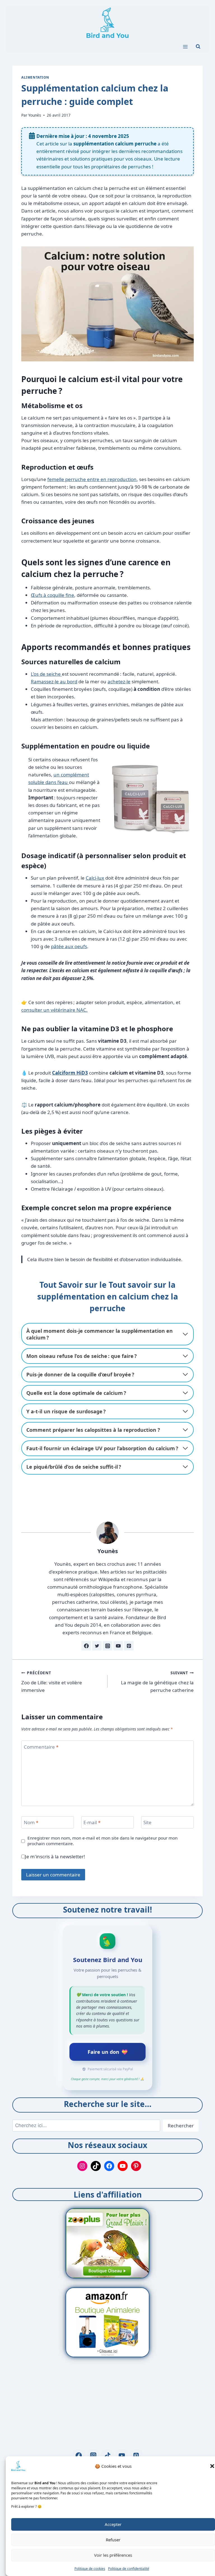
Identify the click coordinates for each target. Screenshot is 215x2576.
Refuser (113, 2540)
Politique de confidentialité (129, 2569)
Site (147, 1822)
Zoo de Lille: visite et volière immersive (52, 1682)
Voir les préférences (113, 2555)
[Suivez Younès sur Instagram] (107, 1646)
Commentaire (41, 1747)
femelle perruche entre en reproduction (92, 479)
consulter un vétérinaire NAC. (54, 1010)
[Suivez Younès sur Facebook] (86, 1646)
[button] (212, 2466)
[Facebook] (79, 2456)
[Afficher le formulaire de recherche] (198, 47)
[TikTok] (108, 2456)
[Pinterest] (136, 2456)
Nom (31, 1822)
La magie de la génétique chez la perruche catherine (157, 1682)
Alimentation (35, 77)
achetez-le (119, 681)
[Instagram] (93, 2456)
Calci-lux (95, 878)
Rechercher (181, 2126)
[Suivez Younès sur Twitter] (97, 1646)
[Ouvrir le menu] (185, 47)
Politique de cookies (90, 2569)
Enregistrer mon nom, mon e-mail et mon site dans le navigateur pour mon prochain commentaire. (102, 1841)
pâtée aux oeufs (69, 946)
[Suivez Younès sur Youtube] (118, 1646)
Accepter (113, 2524)
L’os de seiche (46, 674)
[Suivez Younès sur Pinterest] (129, 1646)
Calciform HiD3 (70, 1073)
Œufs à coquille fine (52, 595)
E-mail (92, 1822)
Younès (35, 115)
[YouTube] (122, 2456)
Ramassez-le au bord (54, 681)
